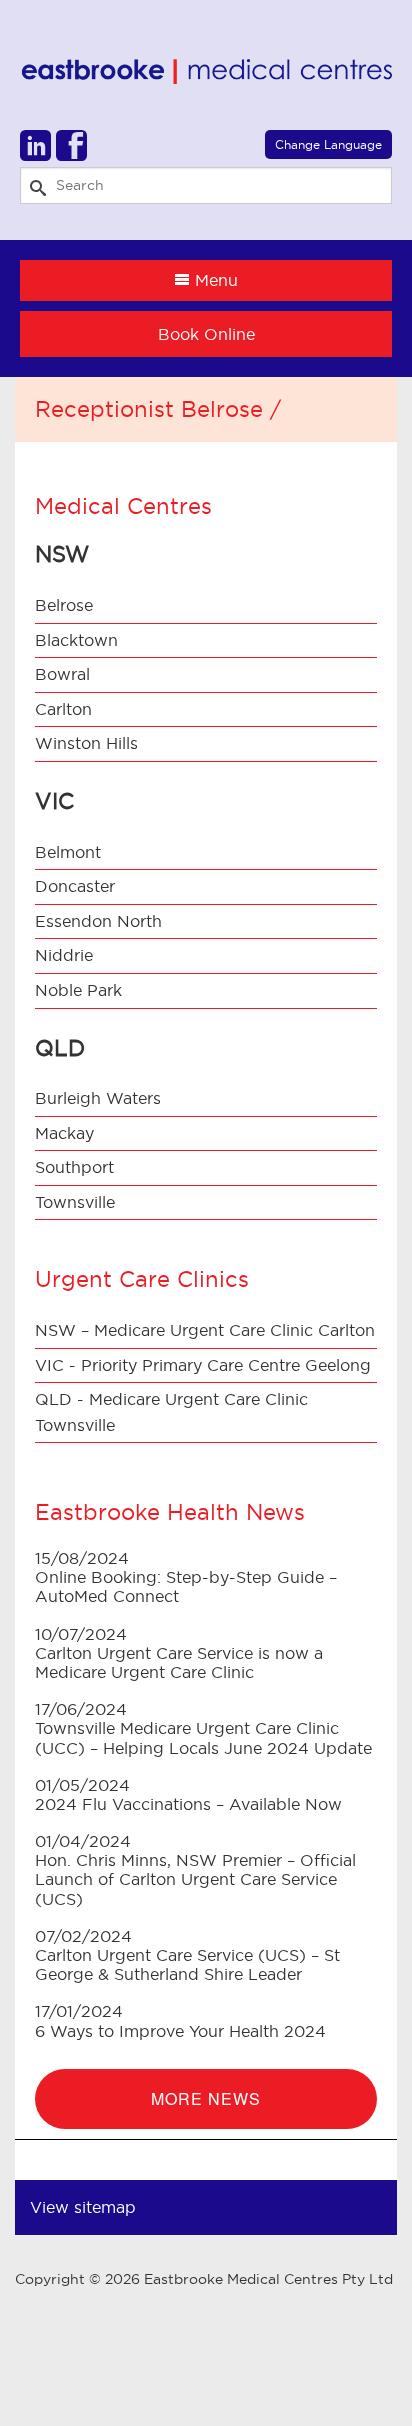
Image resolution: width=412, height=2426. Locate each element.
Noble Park (78, 990)
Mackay (64, 1133)
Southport (74, 1167)
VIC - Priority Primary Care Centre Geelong (203, 1365)
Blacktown (76, 640)
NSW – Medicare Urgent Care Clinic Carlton (205, 1330)
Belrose (64, 605)
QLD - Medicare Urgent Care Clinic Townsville (171, 1412)
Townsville (75, 1202)
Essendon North (98, 921)
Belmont (68, 852)
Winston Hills (86, 743)
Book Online (206, 334)
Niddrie (64, 955)
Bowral (62, 674)
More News (206, 2098)
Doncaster (75, 886)
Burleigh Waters (98, 1098)
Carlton (63, 709)
